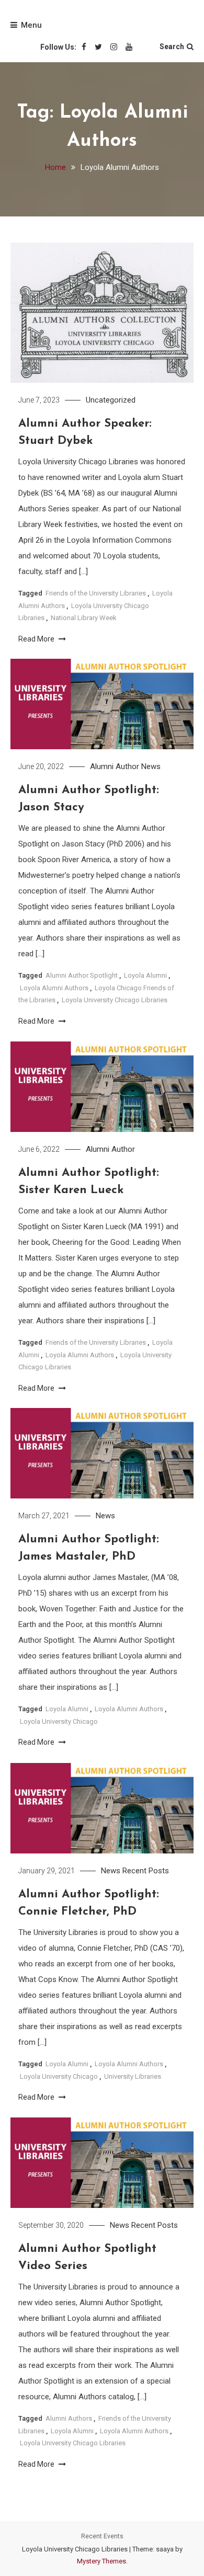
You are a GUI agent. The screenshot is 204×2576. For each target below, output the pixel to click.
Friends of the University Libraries (96, 593)
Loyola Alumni (145, 975)
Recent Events (102, 2536)
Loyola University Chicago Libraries (115, 1000)
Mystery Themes (101, 2561)
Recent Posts (146, 1871)
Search (172, 47)
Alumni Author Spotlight (82, 975)
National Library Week (84, 618)
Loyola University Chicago (59, 1721)
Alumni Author (115, 766)
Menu (31, 25)
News (151, 766)
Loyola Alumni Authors (54, 988)
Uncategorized (111, 400)
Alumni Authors (69, 2418)
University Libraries (133, 2076)
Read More (37, 639)
